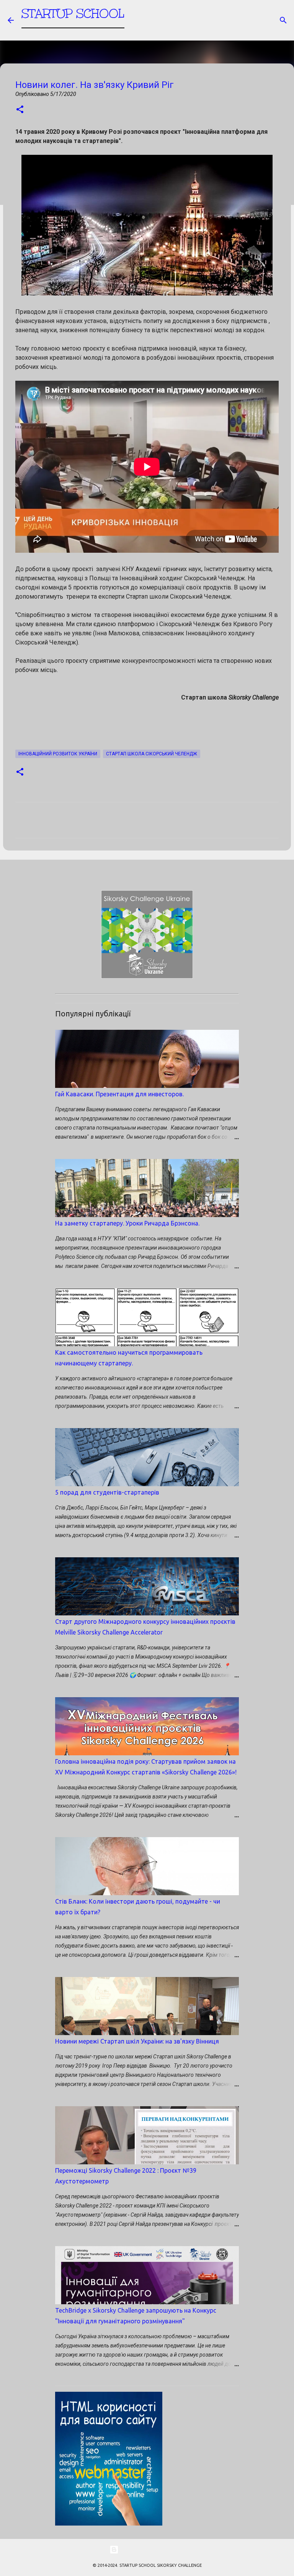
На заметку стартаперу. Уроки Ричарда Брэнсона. (127, 1223)
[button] (20, 110)
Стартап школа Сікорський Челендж (152, 754)
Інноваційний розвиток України (58, 754)
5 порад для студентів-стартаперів (107, 1492)
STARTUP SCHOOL (73, 14)
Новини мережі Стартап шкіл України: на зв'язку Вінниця (137, 2041)
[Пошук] (283, 20)
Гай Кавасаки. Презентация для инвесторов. (119, 1094)
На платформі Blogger (152, 2550)
